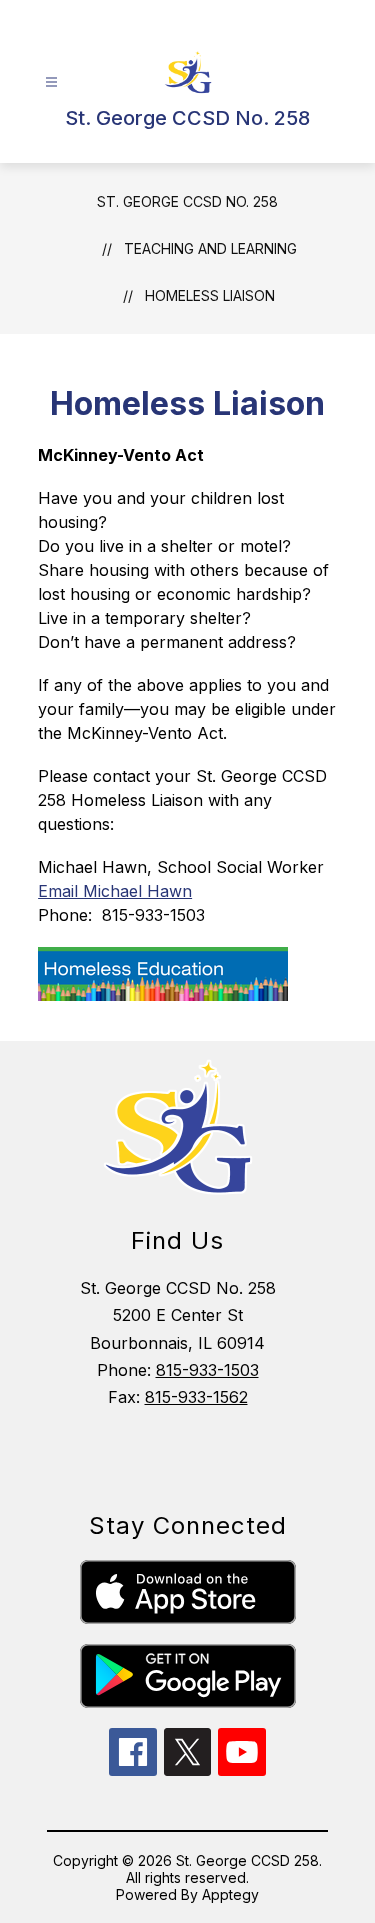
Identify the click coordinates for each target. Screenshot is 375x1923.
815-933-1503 (207, 1370)
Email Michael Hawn (115, 891)
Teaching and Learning (210, 248)
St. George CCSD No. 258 (187, 201)
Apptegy (230, 1894)
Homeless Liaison (210, 295)
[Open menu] (51, 82)
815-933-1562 (196, 1397)
